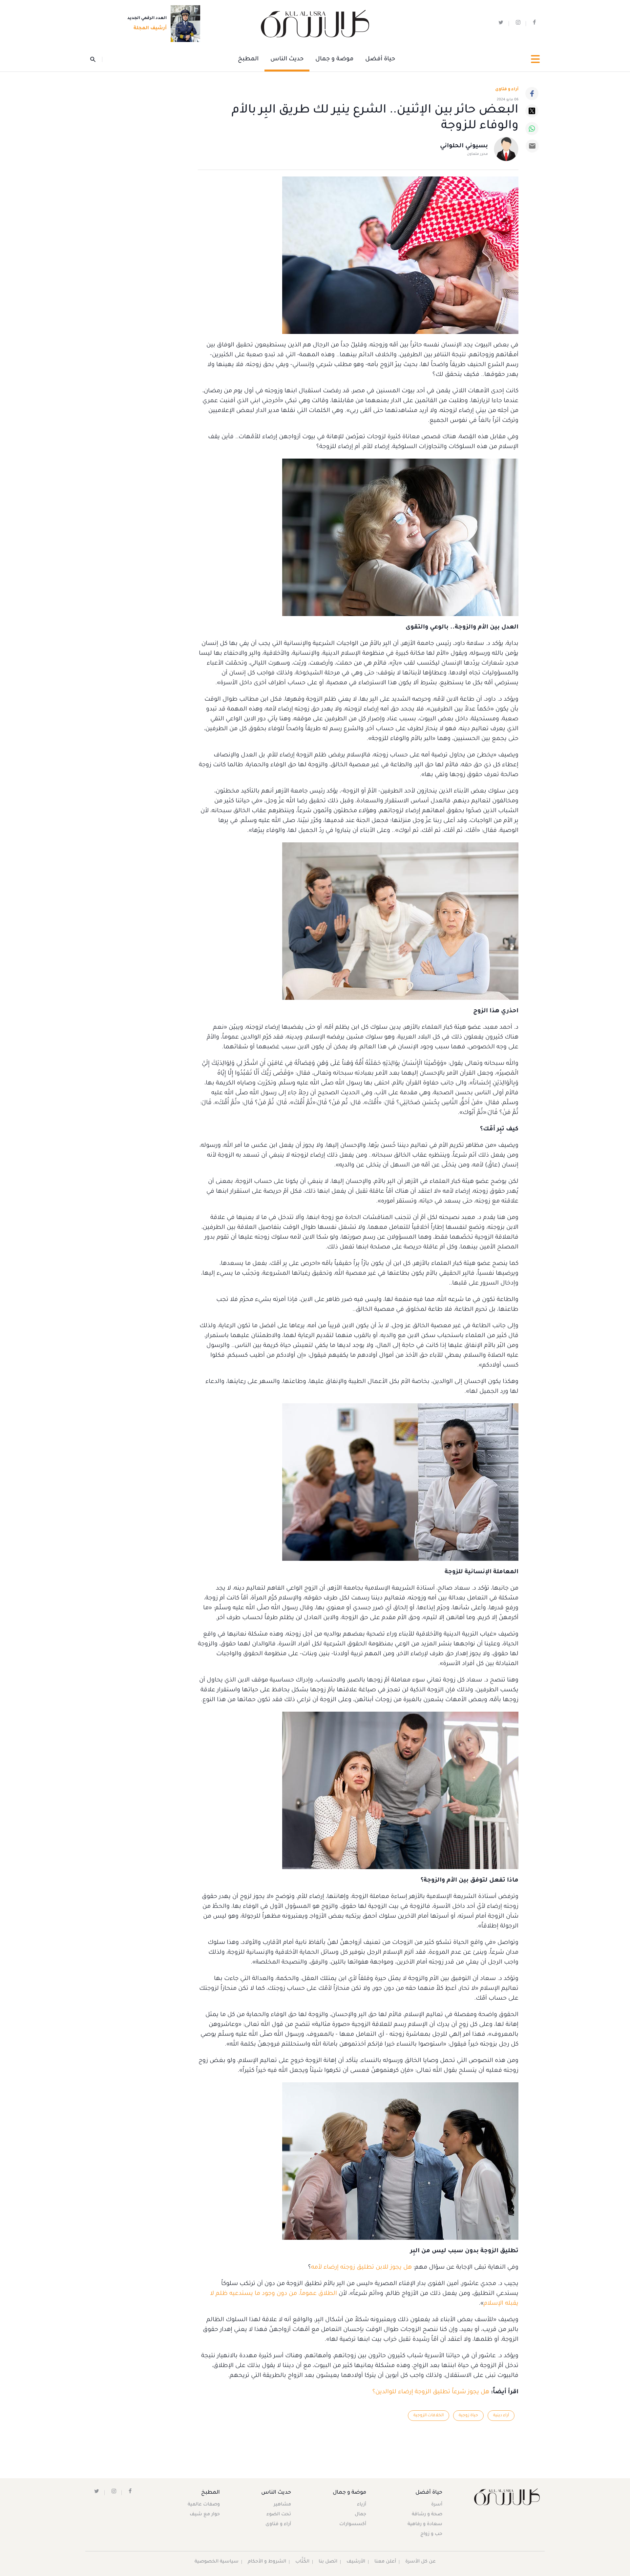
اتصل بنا (328, 2562)
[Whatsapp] (532, 129)
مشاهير (282, 2505)
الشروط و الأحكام (267, 2562)
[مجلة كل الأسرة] (506, 2497)
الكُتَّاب (302, 2562)
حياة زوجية (468, 2416)
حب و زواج (431, 2534)
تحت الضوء (279, 2515)
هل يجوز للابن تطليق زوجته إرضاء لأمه (361, 2268)
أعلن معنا (385, 2562)
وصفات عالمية (204, 2505)
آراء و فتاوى (507, 90)
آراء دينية (501, 2416)
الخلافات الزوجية (429, 2416)
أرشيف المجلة (150, 29)
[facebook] (534, 24)
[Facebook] (532, 93)
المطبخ (248, 59)
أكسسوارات (353, 2524)
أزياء (362, 2505)
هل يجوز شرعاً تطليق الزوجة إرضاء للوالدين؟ (431, 2392)
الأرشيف (356, 2562)
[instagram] (518, 24)
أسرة (437, 2505)
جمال (360, 2515)
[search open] (96, 59)
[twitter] (501, 24)
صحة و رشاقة (427, 2515)
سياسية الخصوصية (217, 2562)
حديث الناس (287, 59)
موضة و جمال (334, 59)
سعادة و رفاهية (425, 2524)
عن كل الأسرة (420, 2562)
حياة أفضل (380, 59)
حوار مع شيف (205, 2515)
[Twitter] (532, 111)
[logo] (315, 24)
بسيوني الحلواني (464, 146)
